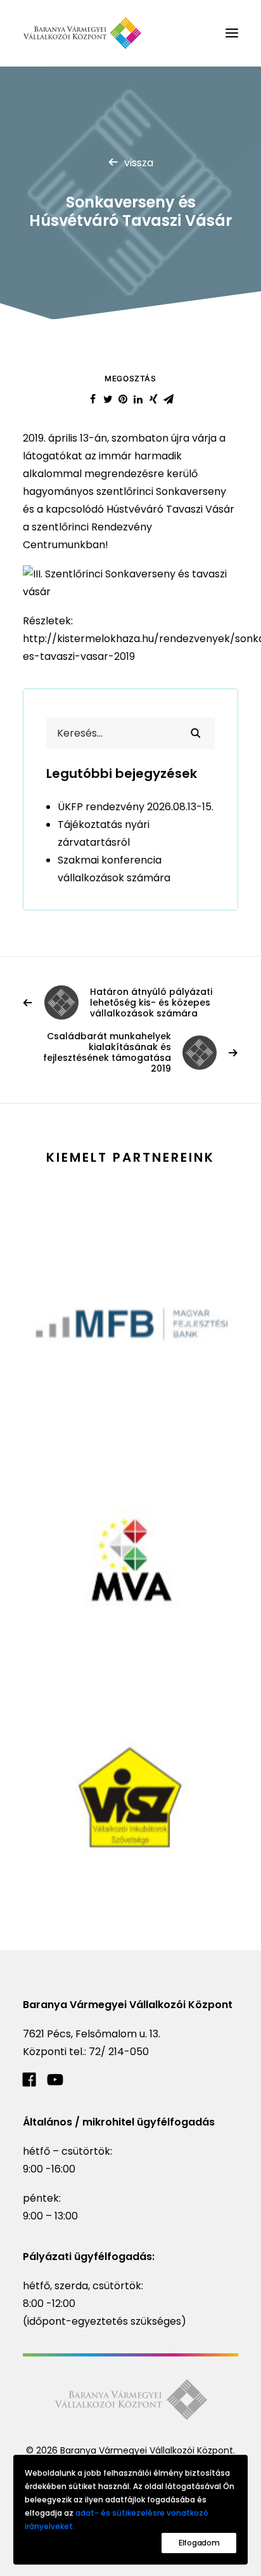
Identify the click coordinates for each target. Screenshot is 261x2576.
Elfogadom (199, 2543)
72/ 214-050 (119, 2052)
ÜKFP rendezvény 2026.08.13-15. (136, 807)
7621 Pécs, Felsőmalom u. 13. (92, 2034)
